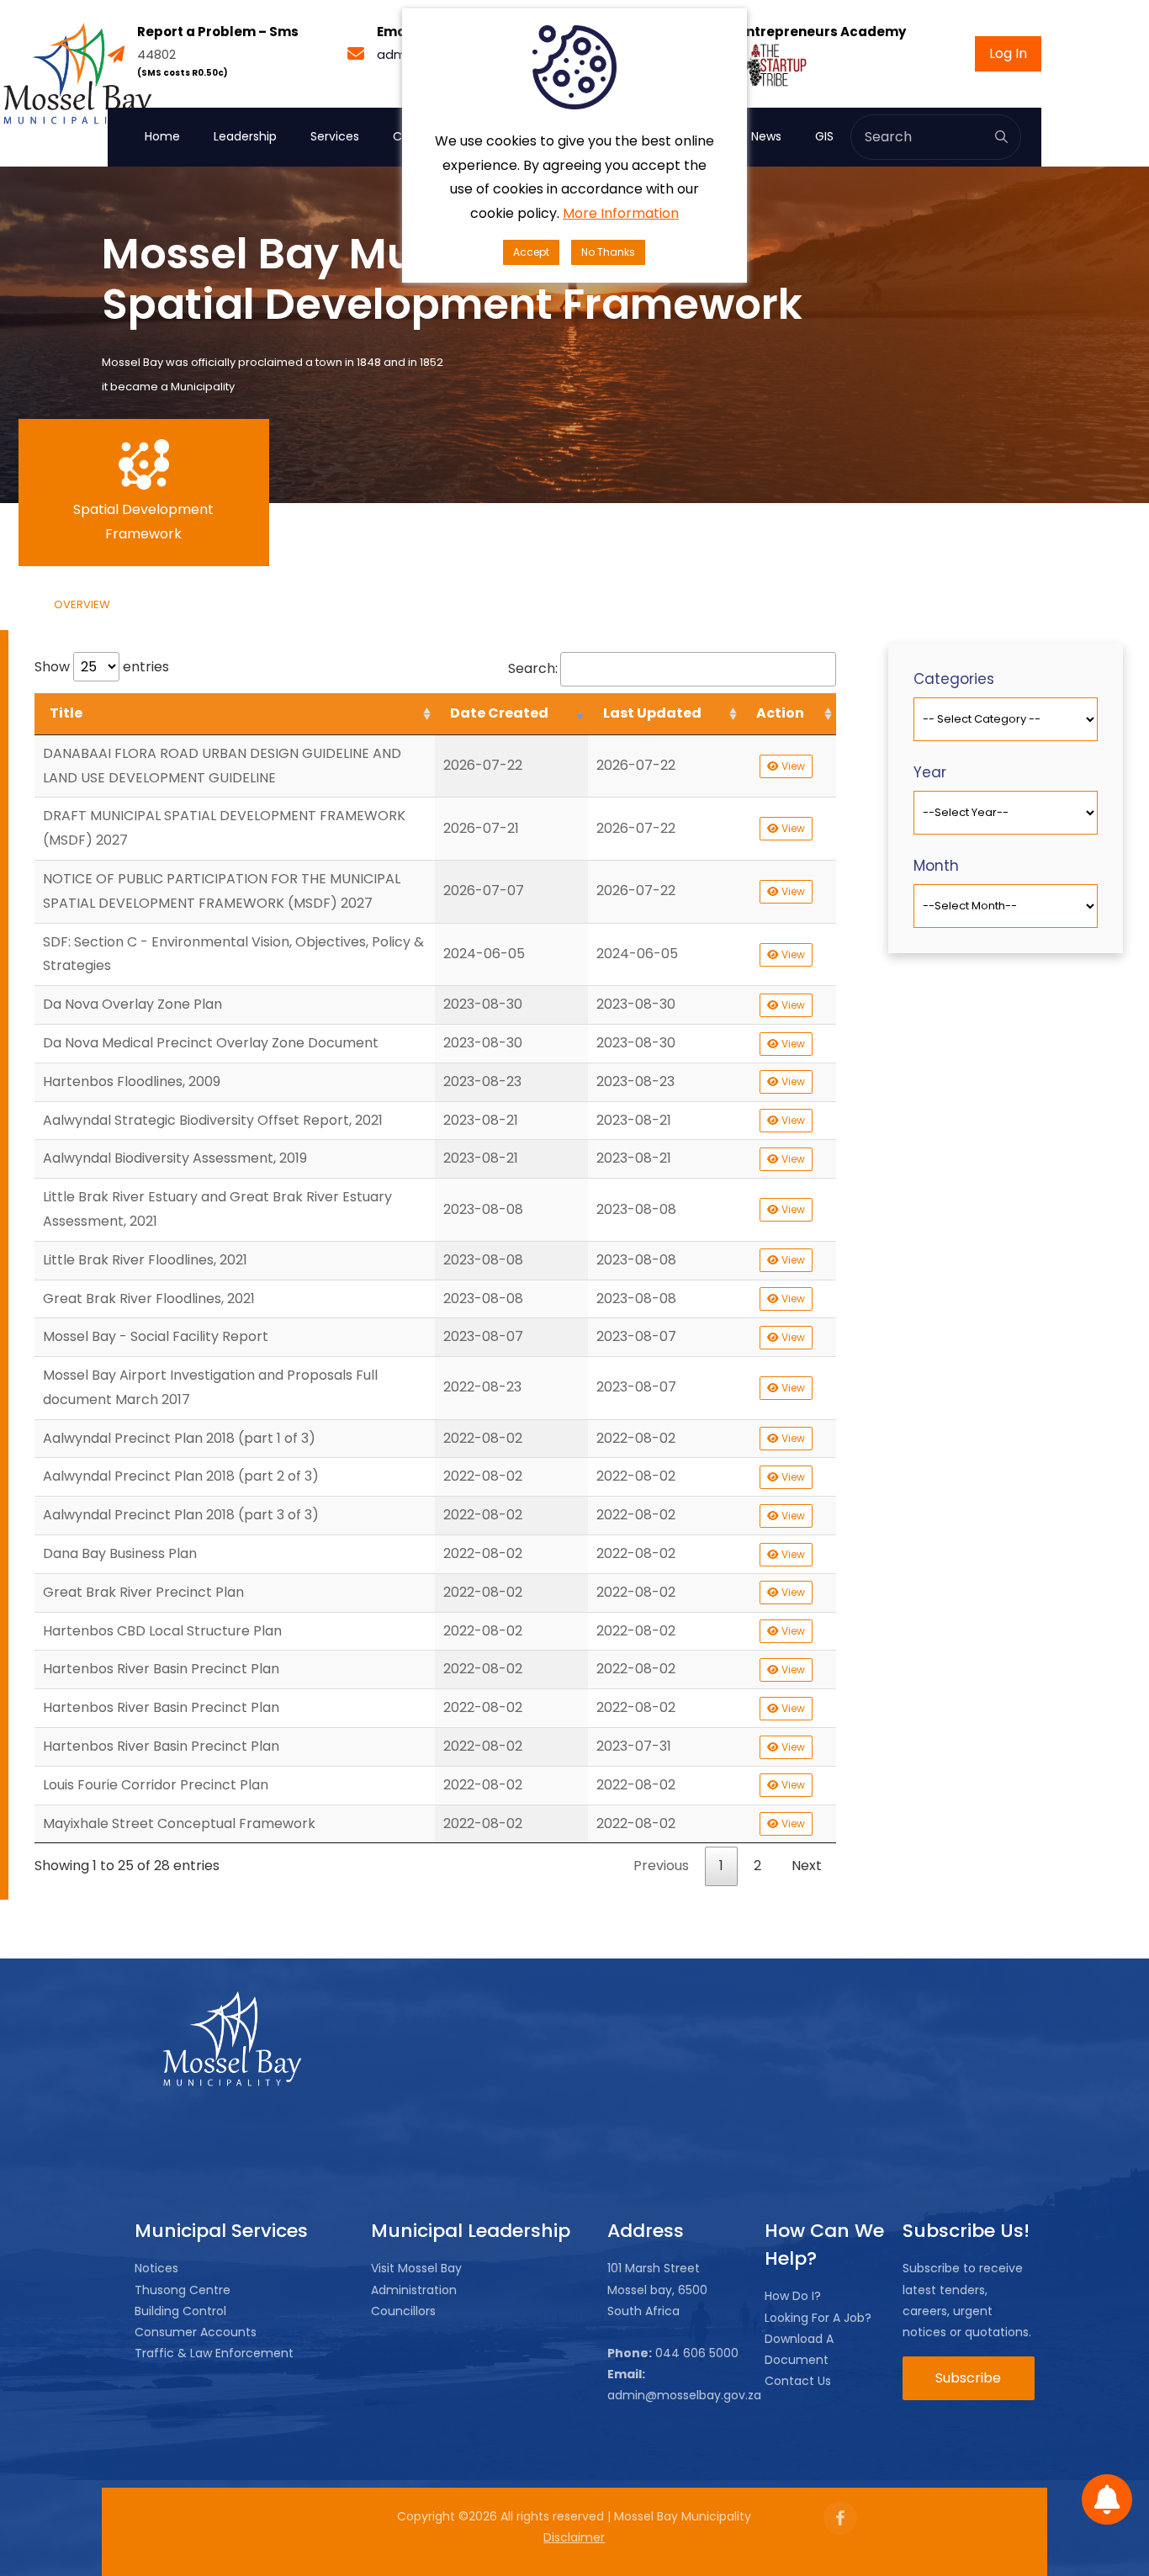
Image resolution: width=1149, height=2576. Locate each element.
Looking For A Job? (818, 2318)
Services (335, 136)
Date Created (499, 713)
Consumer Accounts (196, 2332)
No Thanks (608, 252)
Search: (533, 668)
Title (66, 713)
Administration (414, 2290)
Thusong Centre (183, 2290)
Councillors (403, 2311)
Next (807, 1866)
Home (162, 136)
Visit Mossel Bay (416, 2268)
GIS (824, 136)
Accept (531, 252)
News (766, 136)
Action (780, 713)
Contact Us (798, 2381)
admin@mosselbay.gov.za (684, 2395)
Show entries (102, 667)
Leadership (245, 136)
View (792, 766)
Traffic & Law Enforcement (214, 2353)
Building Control (180, 2311)
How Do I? (793, 2296)
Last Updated (652, 713)
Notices (156, 2268)
